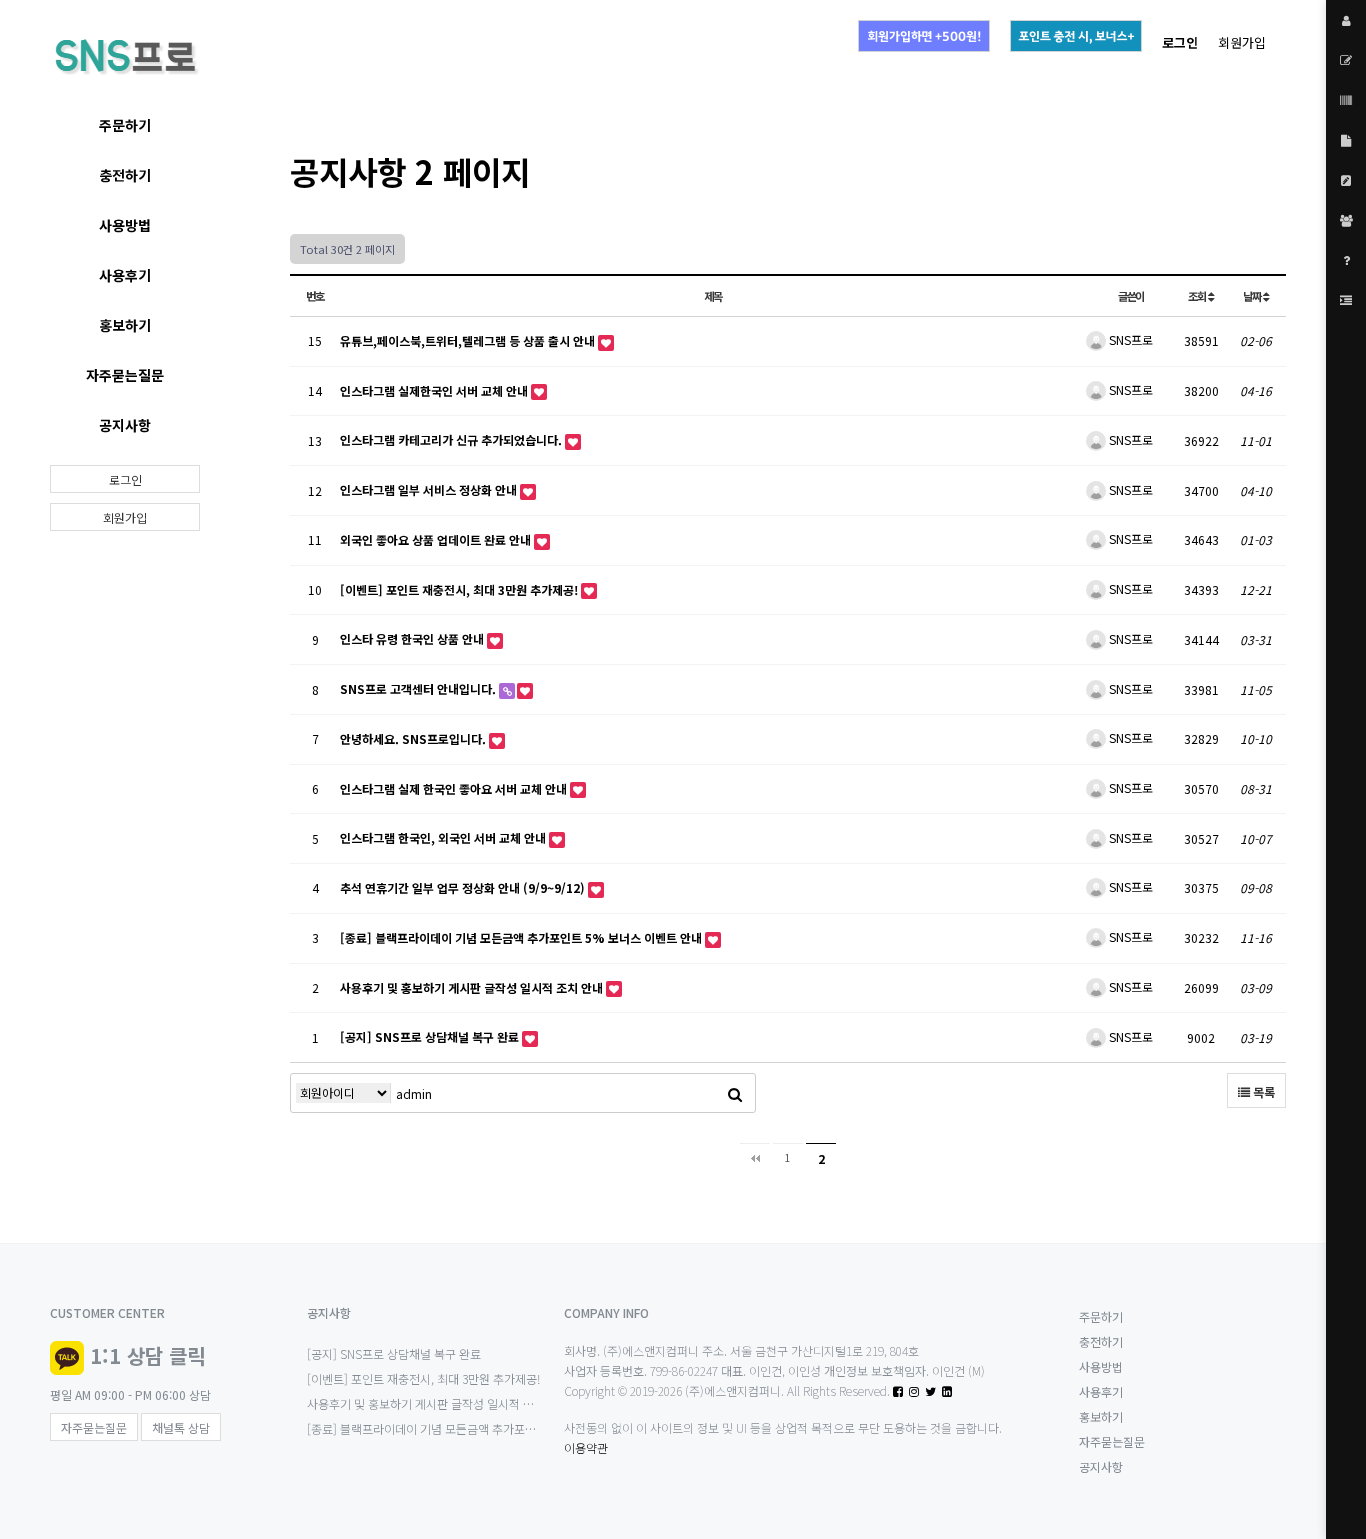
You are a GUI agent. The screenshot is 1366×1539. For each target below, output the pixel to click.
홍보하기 (125, 325)
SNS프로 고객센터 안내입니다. (419, 688)
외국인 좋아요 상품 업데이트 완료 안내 (437, 539)
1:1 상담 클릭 (147, 1355)
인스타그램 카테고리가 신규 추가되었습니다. (452, 439)
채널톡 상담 (181, 1427)
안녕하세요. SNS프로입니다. (414, 738)
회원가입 (1242, 42)
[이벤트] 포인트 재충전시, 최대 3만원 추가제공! (460, 589)
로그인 (125, 479)
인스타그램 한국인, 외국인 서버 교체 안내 (444, 837)
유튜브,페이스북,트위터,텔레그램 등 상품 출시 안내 (469, 340)
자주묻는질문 (125, 375)
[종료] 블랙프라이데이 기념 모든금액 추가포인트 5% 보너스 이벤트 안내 (522, 937)
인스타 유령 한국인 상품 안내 (413, 638)
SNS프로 (1129, 339)
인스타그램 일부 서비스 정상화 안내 (430, 489)
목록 (1262, 1091)
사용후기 (125, 275)
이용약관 (586, 1447)
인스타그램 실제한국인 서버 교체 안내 (435, 390)
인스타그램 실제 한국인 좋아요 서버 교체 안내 (455, 788)
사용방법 (125, 225)
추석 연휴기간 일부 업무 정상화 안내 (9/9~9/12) (464, 887)
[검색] (735, 1093)
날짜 (1253, 296)
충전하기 (125, 175)
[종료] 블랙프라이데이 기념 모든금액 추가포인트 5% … (443, 1428)
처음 (755, 1158)
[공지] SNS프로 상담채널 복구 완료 (431, 1036)
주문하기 (125, 125)
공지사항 (125, 425)
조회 (1198, 296)
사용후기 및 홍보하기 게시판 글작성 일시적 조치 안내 (473, 987)
